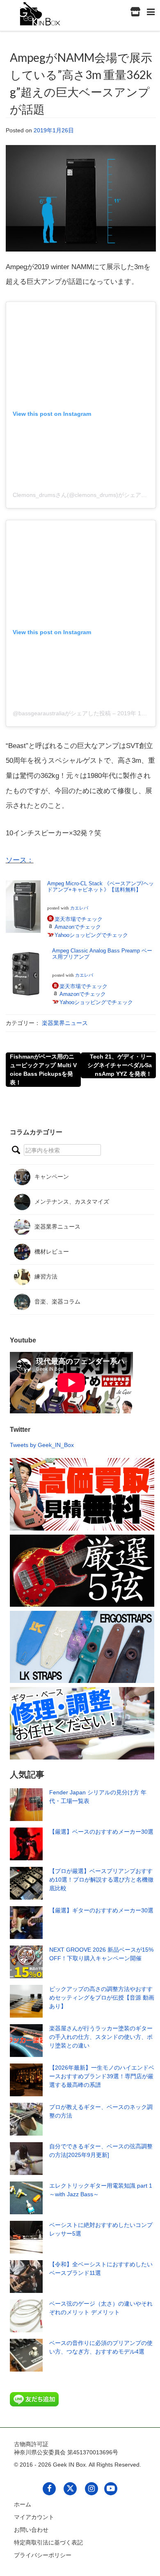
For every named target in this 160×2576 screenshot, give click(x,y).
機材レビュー (52, 1251)
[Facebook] (49, 2488)
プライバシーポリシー (43, 2555)
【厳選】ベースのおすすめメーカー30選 (101, 1832)
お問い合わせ (31, 2530)
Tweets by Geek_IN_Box (42, 1445)
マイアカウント (34, 2517)
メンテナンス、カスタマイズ (72, 1201)
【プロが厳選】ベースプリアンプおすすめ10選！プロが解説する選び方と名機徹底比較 (101, 1880)
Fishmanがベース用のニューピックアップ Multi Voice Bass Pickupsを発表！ (43, 1069)
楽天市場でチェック (79, 919)
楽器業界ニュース (65, 1023)
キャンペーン (52, 1176)
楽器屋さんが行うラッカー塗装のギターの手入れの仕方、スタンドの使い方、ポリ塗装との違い (101, 2037)
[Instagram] (91, 2488)
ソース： (20, 860)
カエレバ (79, 908)
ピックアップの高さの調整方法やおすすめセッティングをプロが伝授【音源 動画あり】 (102, 1998)
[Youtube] (111, 2488)
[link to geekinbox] (40, 12)
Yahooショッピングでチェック (91, 935)
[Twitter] (70, 2488)
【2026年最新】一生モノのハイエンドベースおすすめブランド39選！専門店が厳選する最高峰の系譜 (102, 2076)
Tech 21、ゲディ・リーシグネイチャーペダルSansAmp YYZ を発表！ (120, 1065)
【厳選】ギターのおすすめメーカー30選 (101, 1910)
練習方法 (46, 1276)
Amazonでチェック (78, 927)
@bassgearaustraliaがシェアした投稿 (62, 713)
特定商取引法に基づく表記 (48, 2542)
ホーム (23, 2504)
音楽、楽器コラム (57, 1301)
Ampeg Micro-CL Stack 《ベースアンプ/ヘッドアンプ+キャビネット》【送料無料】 (101, 887)
